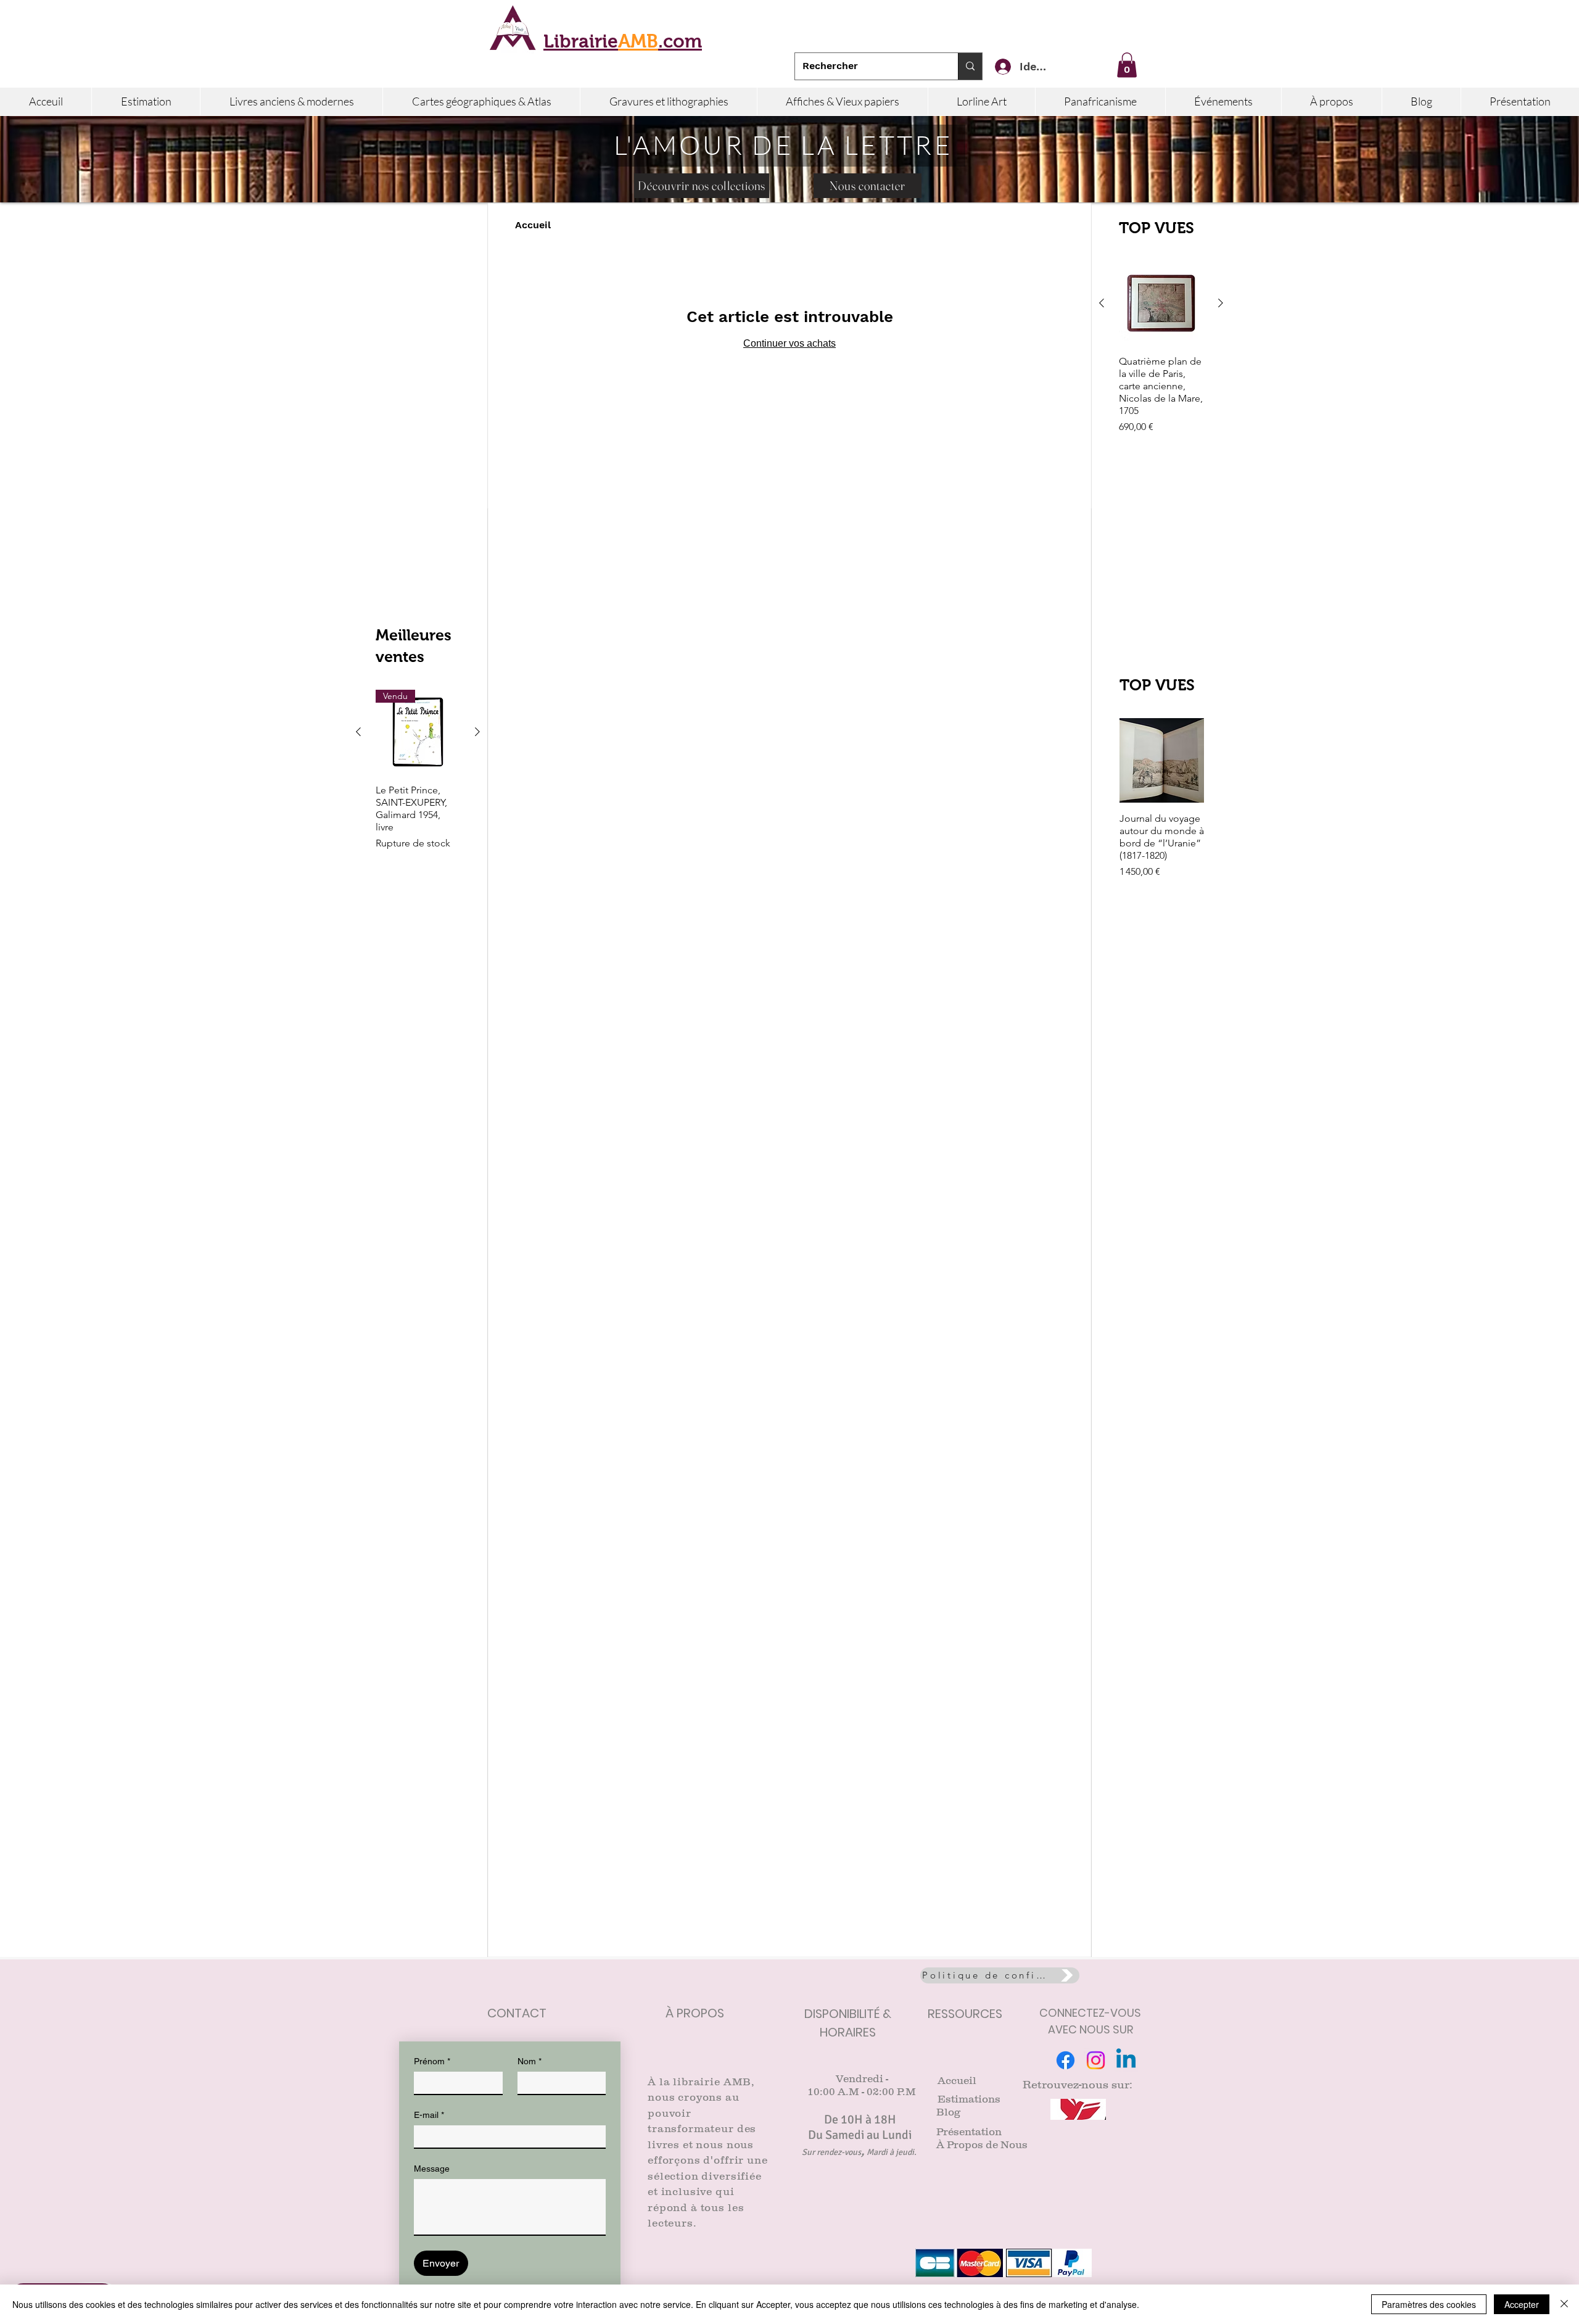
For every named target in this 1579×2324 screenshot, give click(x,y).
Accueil (533, 225)
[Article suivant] (1221, 303)
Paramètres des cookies (1429, 2304)
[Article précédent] (1102, 303)
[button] (1127, 65)
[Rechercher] (970, 66)
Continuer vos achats (789, 343)
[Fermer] (1564, 2304)
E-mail (429, 2115)
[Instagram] (1096, 2060)
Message (432, 2169)
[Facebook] (1066, 2060)
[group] (1161, 360)
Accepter (1522, 2304)
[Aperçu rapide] (1161, 303)
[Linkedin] (1126, 2060)
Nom (530, 2061)
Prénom (432, 2061)
